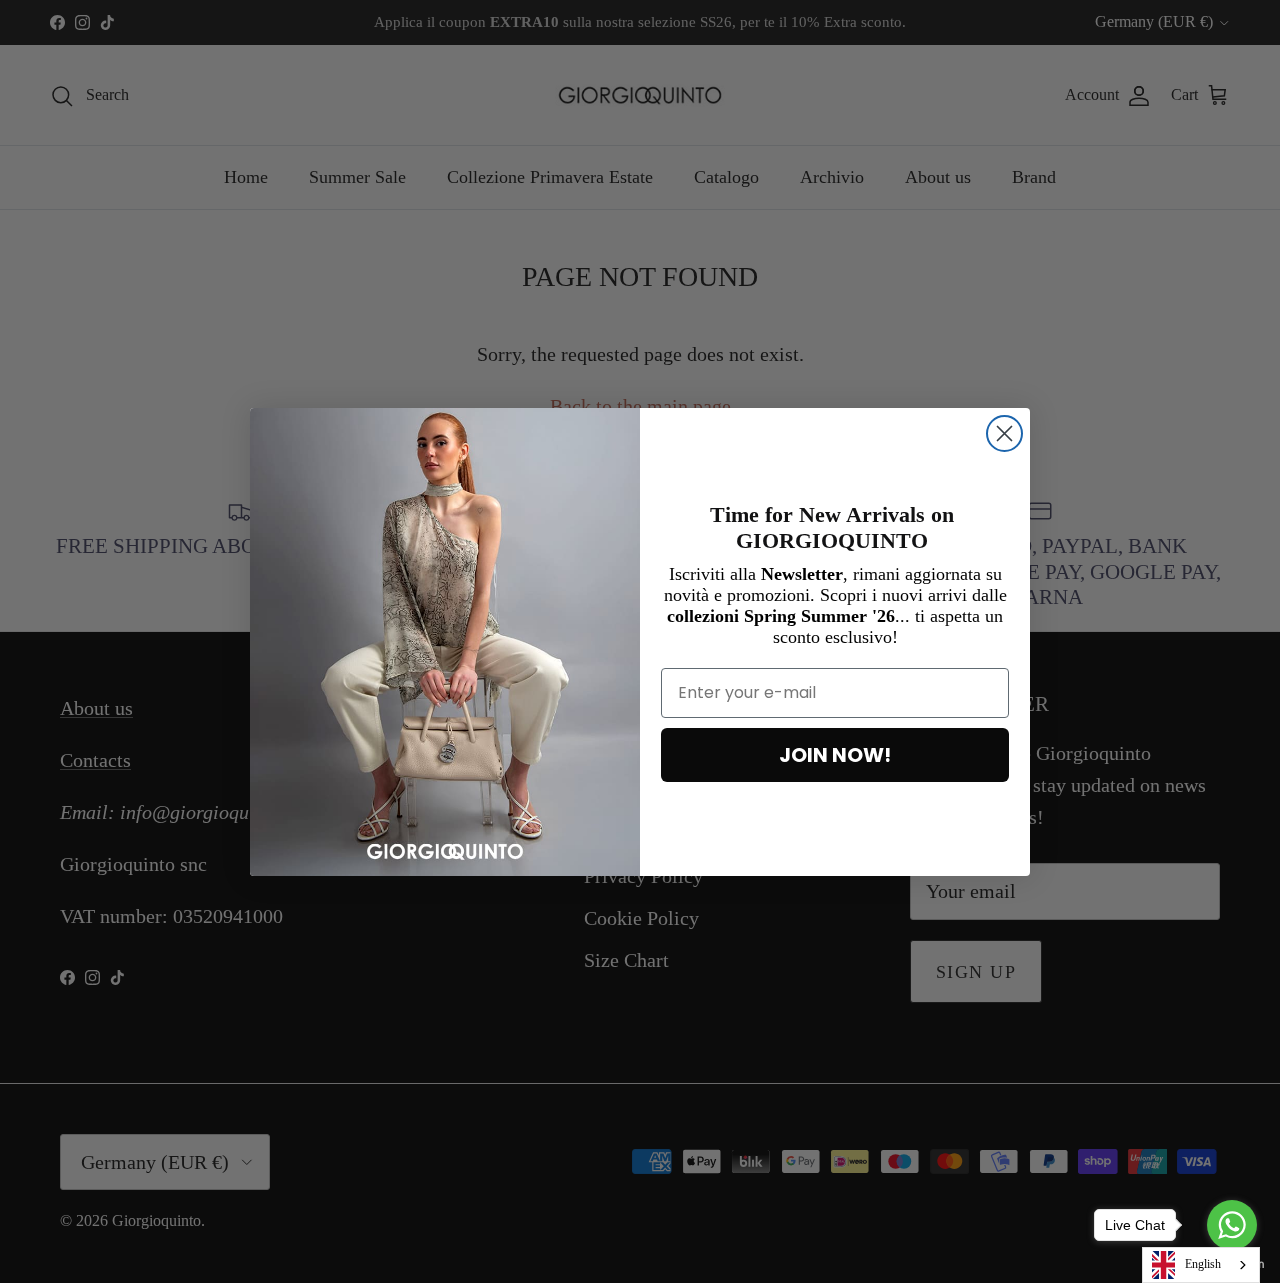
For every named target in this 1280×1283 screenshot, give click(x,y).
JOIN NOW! (835, 755)
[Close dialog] (1004, 433)
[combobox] (1201, 1265)
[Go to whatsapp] (1232, 1225)
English (1203, 1264)
